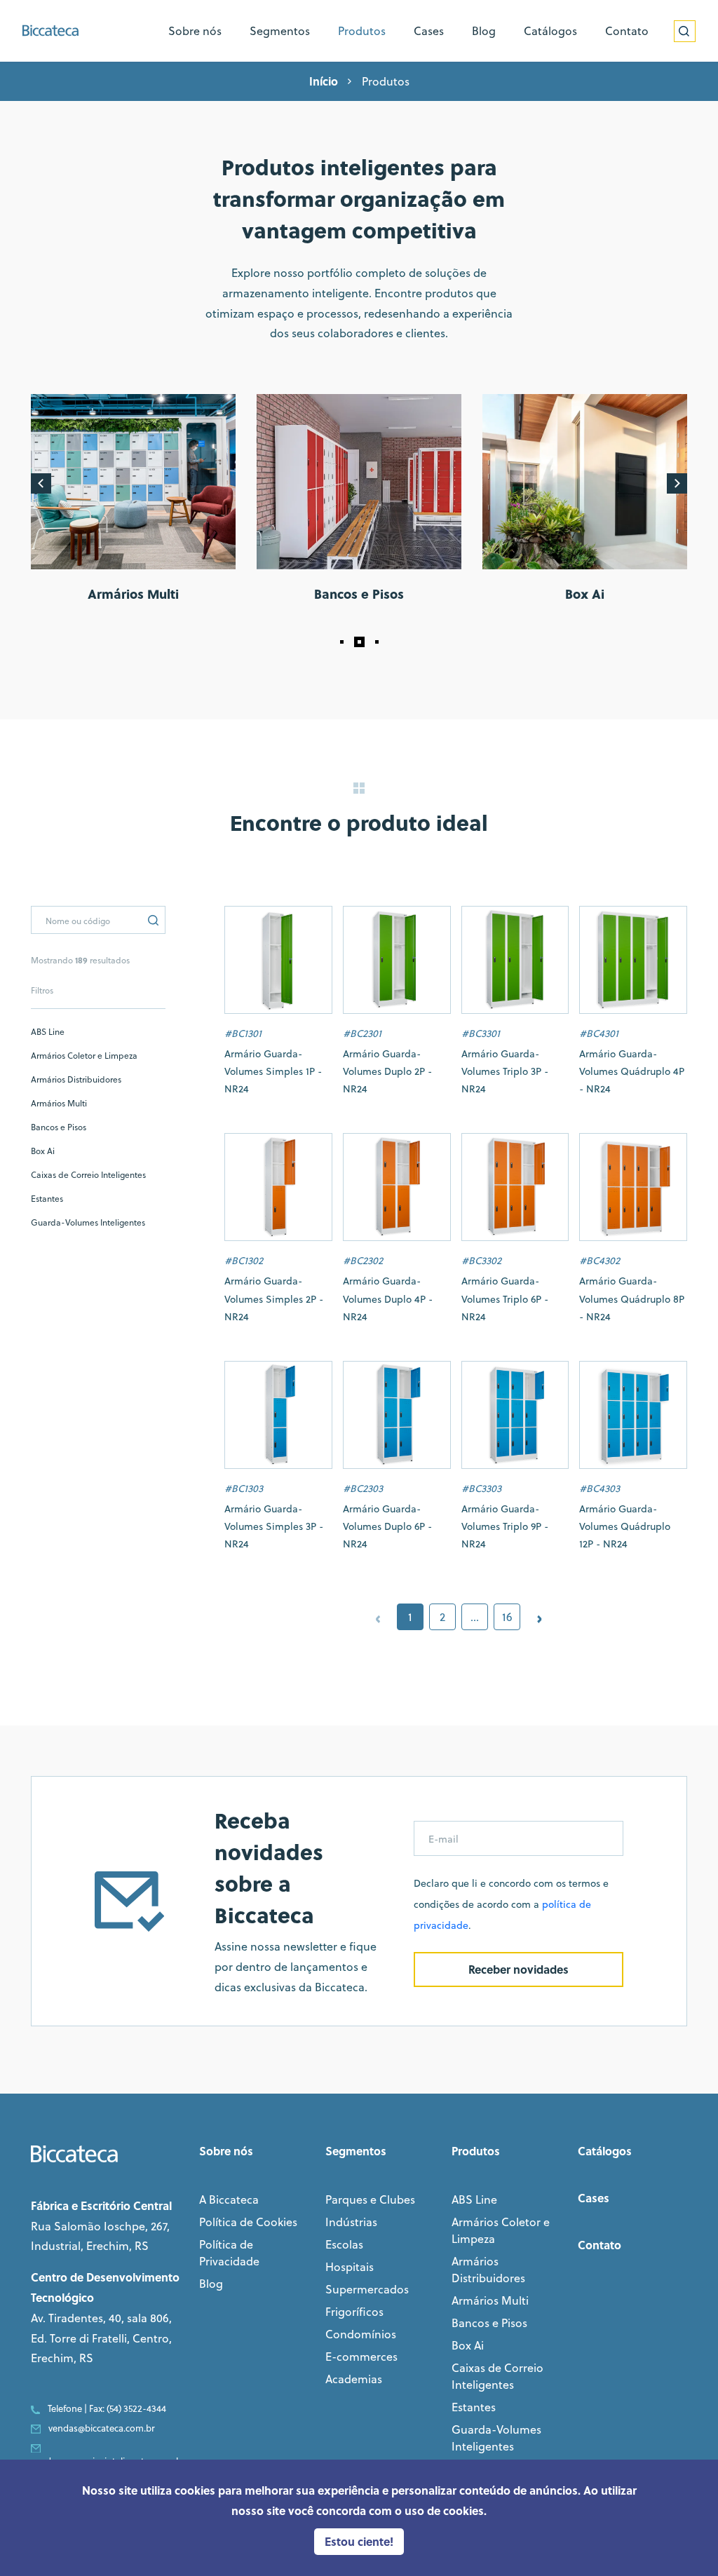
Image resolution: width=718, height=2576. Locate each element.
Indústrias (351, 2222)
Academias (354, 2379)
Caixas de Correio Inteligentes (88, 1175)
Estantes (47, 1199)
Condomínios (361, 2334)
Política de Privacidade (229, 2253)
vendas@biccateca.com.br (102, 2428)
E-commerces (361, 2357)
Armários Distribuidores (76, 1079)
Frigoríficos (354, 2312)
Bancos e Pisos (59, 1127)
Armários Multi (59, 1103)
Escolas (344, 2244)
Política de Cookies (248, 2222)
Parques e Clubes (370, 2199)
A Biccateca (229, 2199)
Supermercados (367, 2289)
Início (324, 81)
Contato (600, 2245)
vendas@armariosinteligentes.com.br (108, 2461)
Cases (594, 2198)
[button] (342, 642)
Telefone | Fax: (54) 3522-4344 (107, 2408)
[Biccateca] (50, 30)
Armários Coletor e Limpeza (84, 1056)
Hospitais (350, 2267)
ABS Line (48, 1032)
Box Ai (43, 1151)
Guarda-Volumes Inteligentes (88, 1222)
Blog (211, 2284)
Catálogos (605, 2151)
